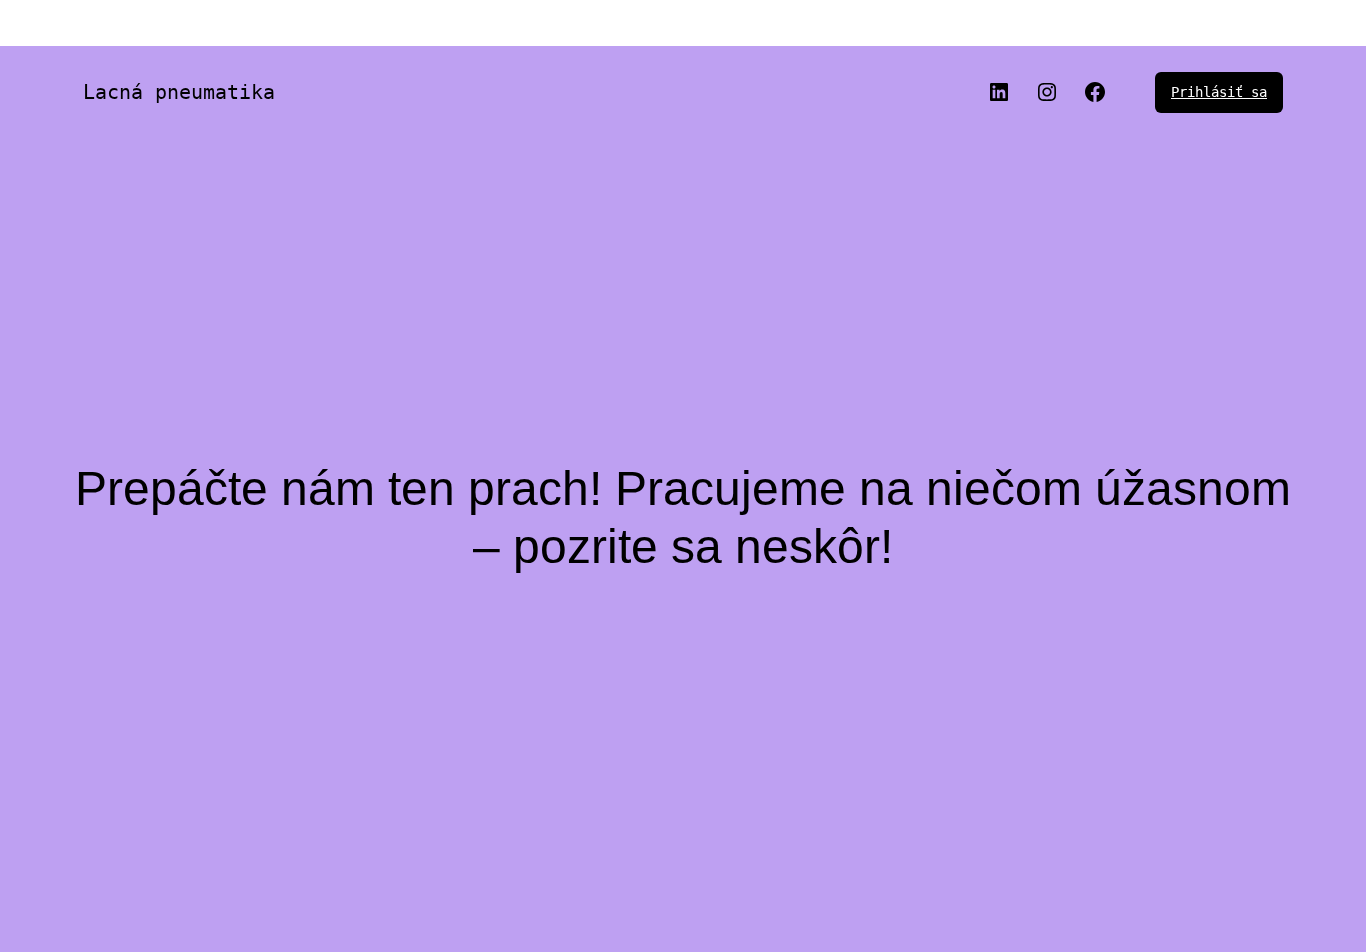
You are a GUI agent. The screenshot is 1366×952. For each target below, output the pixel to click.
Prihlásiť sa (1219, 92)
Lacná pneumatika (179, 92)
